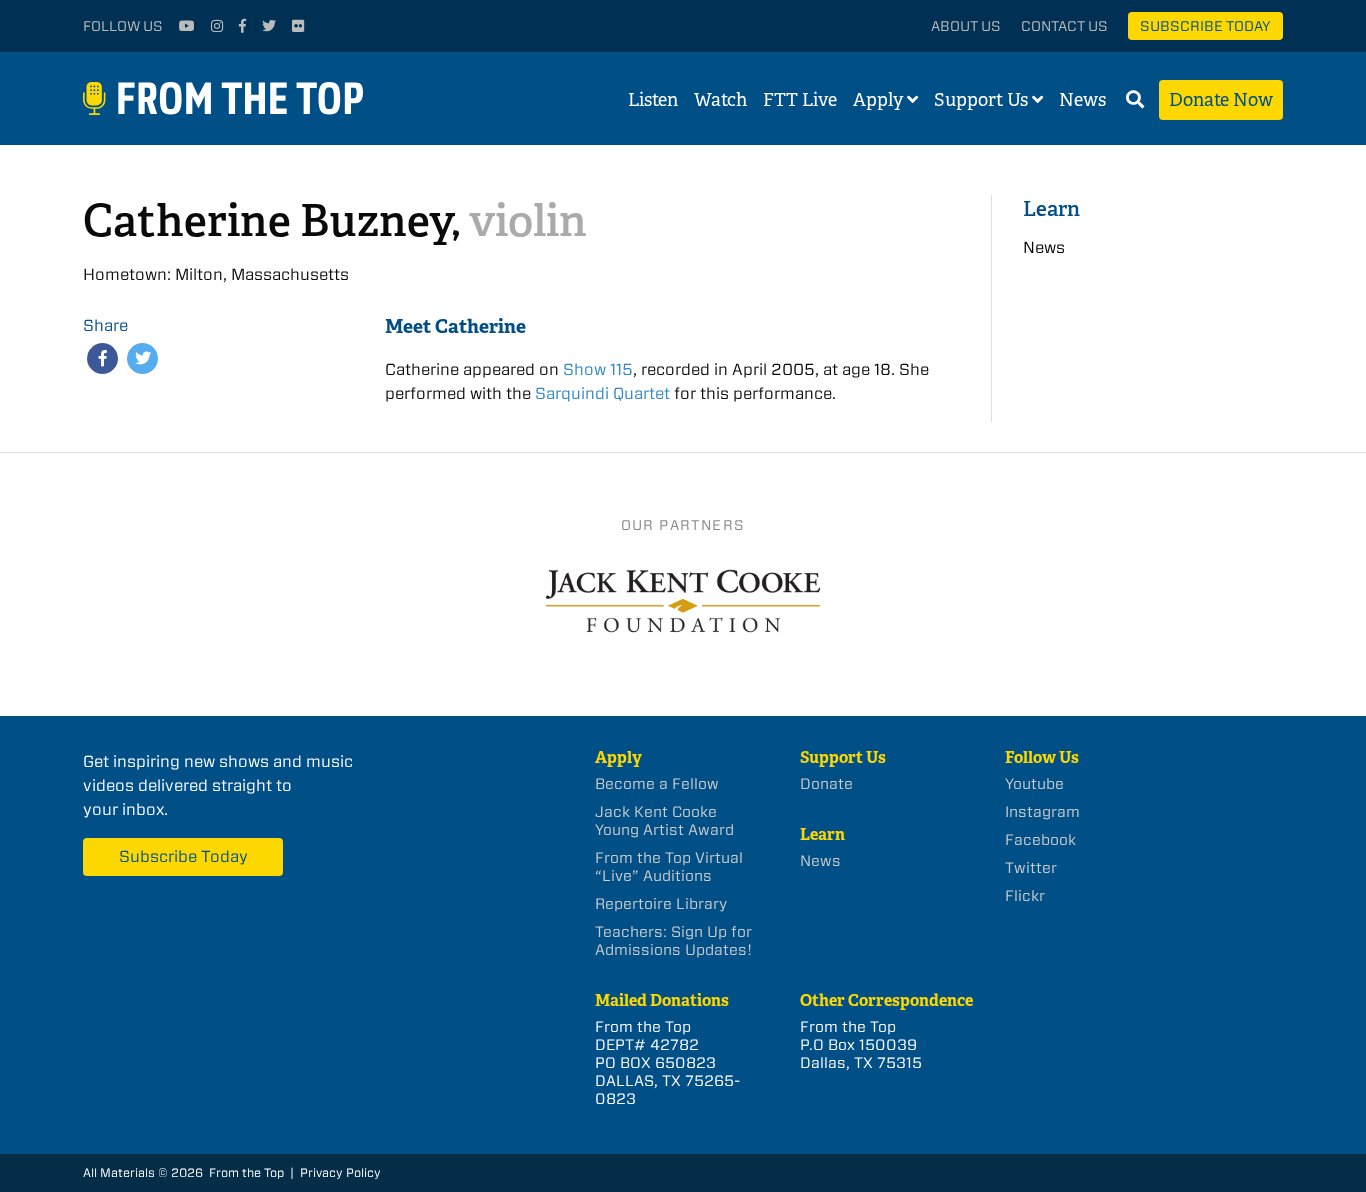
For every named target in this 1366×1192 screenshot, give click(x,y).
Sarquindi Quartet (602, 393)
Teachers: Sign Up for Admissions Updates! (673, 941)
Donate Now (1221, 100)
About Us (966, 26)
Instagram (1042, 812)
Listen (653, 100)
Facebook (1040, 840)
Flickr (1025, 896)
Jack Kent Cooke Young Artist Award (664, 821)
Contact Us (1064, 26)
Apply (878, 100)
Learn (1051, 208)
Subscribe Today (1205, 26)
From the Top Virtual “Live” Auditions (669, 867)
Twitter (1031, 868)
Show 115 (598, 369)
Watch (720, 100)
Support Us (981, 100)
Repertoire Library (661, 904)
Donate (826, 784)
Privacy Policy (340, 1172)
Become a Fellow (657, 784)
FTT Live (800, 100)
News (1082, 100)
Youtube (1034, 784)
